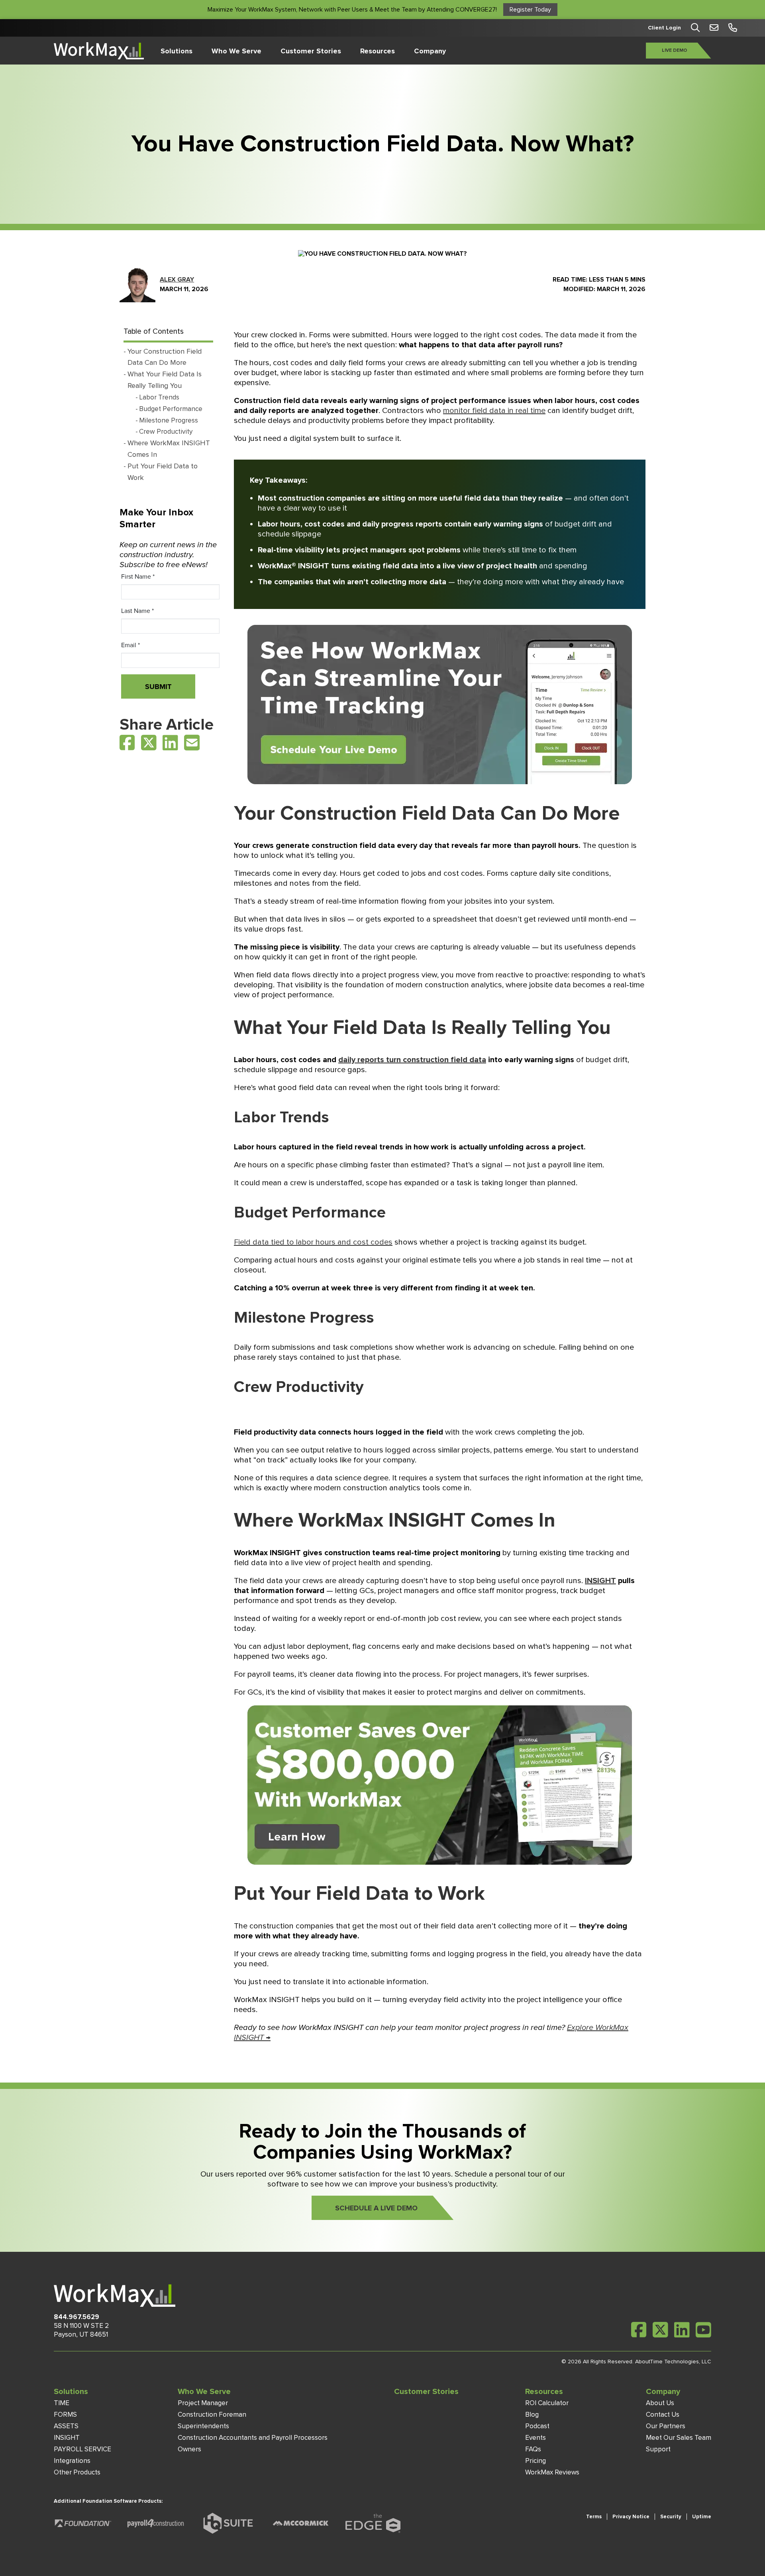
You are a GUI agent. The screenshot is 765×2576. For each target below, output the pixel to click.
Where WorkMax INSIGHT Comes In (169, 449)
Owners (189, 2449)
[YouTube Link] (703, 2330)
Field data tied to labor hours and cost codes (313, 1242)
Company (430, 51)
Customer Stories (311, 51)
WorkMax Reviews (552, 2472)
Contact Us (663, 2415)
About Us (660, 2403)
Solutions (177, 51)
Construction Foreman (212, 2415)
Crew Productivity (166, 432)
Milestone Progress (169, 420)
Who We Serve (236, 51)
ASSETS (66, 2426)
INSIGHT (67, 2438)
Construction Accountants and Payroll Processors (253, 2438)
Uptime (702, 2517)
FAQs (533, 2449)
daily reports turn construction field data (412, 1060)
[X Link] (149, 743)
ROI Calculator (547, 2403)
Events (535, 2438)
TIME (62, 2403)
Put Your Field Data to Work (163, 472)
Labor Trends (159, 397)
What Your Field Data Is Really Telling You (165, 380)
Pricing (535, 2461)
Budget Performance (171, 409)
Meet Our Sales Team (679, 2438)
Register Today (530, 10)
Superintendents (203, 2426)
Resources (378, 51)
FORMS (65, 2415)
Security (671, 2517)
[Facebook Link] (127, 743)
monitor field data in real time (494, 411)
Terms (594, 2517)
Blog (532, 2415)
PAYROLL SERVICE (82, 2449)
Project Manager (203, 2403)
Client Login (664, 28)
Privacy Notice (631, 2517)
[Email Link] (192, 744)
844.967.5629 (76, 2317)
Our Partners (666, 2426)
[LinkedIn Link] (170, 743)
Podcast (537, 2426)
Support (658, 2449)
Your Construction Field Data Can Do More (165, 357)
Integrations (72, 2461)
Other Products (77, 2472)
